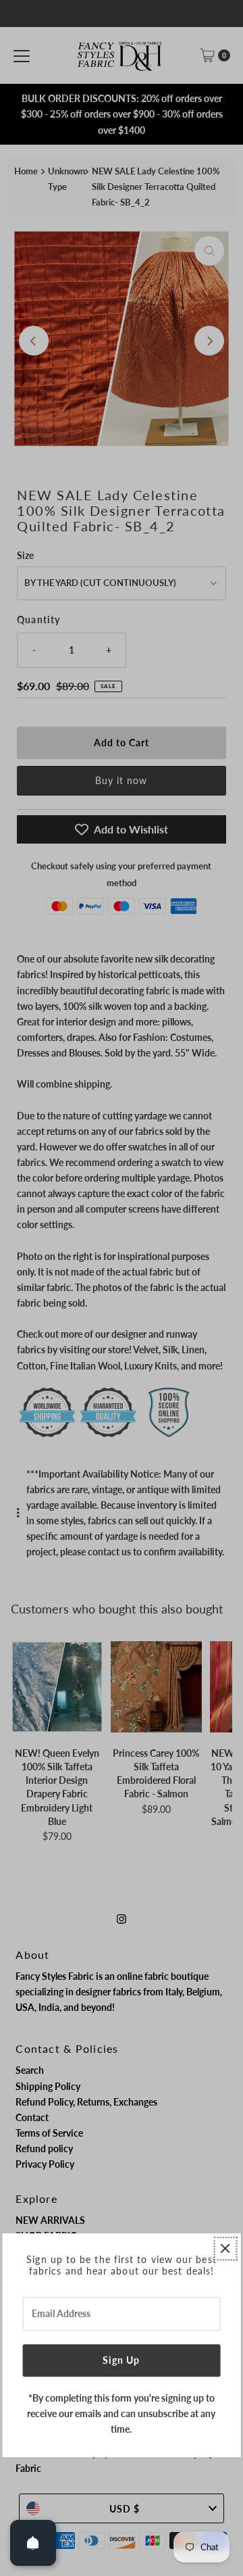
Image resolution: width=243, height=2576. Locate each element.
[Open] (33, 2543)
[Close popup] (225, 2249)
